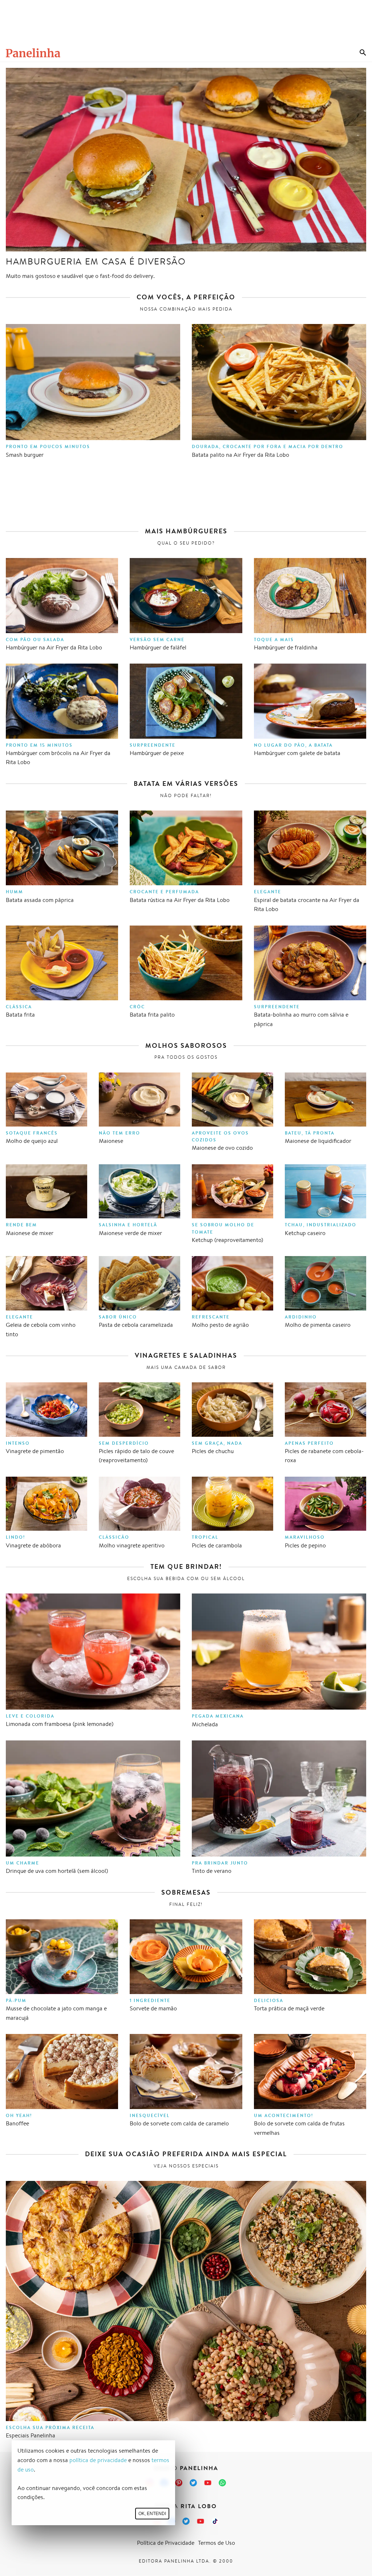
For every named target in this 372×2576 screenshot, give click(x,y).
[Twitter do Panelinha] (193, 2483)
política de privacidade (98, 2460)
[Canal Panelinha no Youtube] (208, 2483)
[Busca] (363, 53)
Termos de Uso (217, 2543)
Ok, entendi (152, 2514)
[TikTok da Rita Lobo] (215, 2521)
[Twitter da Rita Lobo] (186, 2521)
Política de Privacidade (166, 2543)
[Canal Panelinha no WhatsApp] (222, 2483)
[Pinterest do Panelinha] (179, 2483)
